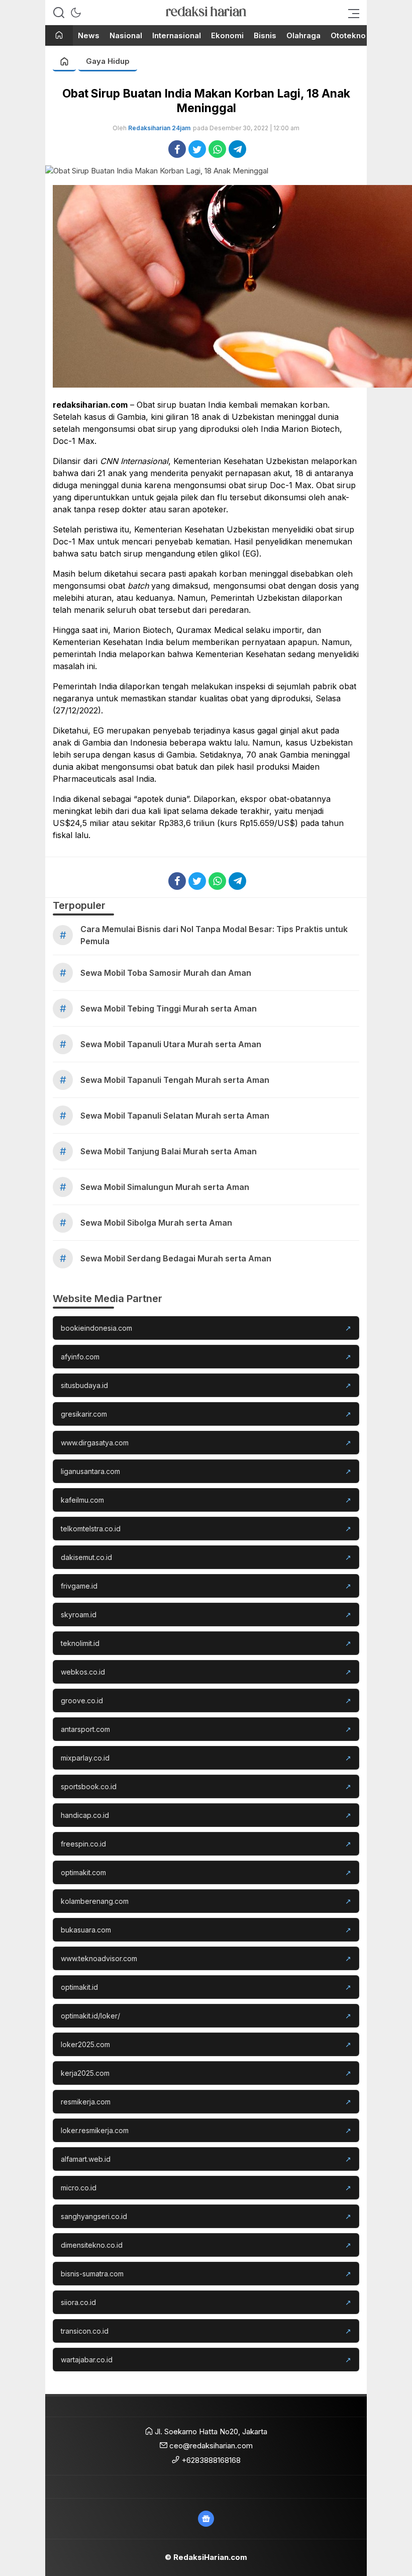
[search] (59, 13)
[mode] (76, 13)
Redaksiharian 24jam (159, 128)
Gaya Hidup (108, 61)
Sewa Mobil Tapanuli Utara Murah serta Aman (171, 1044)
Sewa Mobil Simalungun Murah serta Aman (165, 1187)
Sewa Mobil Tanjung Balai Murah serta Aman (169, 1151)
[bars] (351, 13)
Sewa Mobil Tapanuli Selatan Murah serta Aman (175, 1116)
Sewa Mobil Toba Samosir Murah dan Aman (166, 973)
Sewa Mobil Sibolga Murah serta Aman (156, 1223)
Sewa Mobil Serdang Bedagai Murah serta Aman (176, 1258)
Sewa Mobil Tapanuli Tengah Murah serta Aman (175, 1080)
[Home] (59, 36)
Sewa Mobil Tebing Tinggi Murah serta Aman (169, 1008)
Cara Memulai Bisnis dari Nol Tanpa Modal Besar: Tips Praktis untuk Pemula (214, 935)
